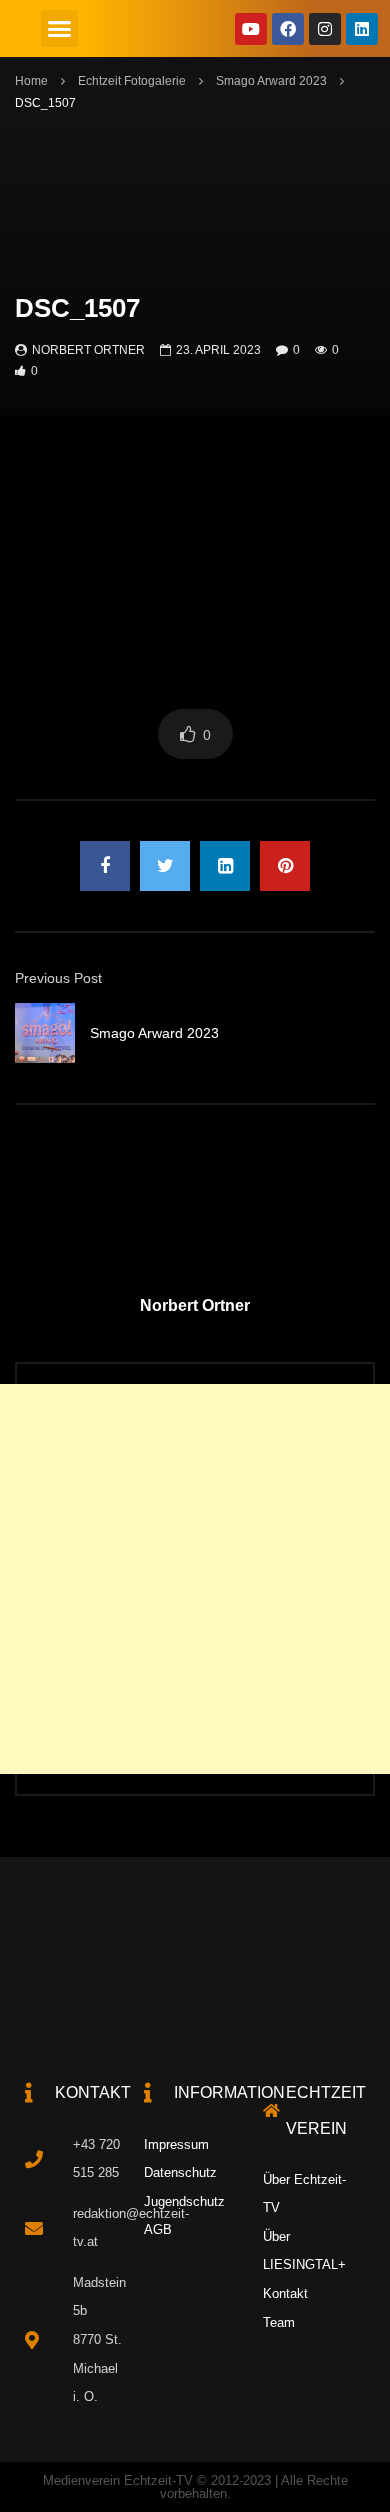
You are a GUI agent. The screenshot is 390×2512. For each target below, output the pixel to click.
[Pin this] (285, 866)
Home (31, 81)
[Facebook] (288, 29)
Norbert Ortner (88, 350)
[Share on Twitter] (165, 866)
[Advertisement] (195, 1579)
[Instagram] (325, 29)
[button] (60, 29)
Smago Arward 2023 (271, 81)
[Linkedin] (362, 29)
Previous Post (58, 978)
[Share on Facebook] (105, 866)
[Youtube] (251, 29)
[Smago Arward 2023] (45, 1033)
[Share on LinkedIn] (225, 866)
